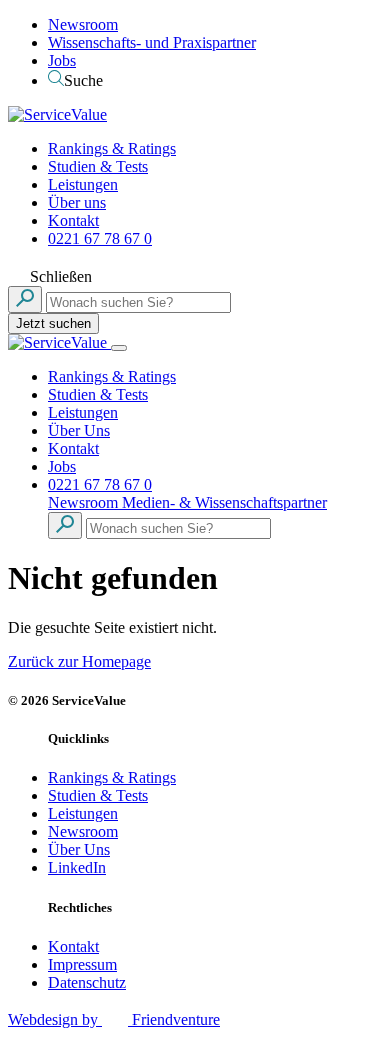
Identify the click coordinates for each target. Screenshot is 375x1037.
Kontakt (73, 220)
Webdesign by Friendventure (114, 1019)
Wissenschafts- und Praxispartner (152, 42)
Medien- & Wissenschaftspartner (224, 502)
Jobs (62, 60)
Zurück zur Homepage (79, 661)
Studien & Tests (98, 166)
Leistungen (83, 184)
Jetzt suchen (53, 323)
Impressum (82, 964)
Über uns (77, 202)
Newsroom (83, 24)
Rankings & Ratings (112, 148)
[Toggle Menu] (119, 348)
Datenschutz (87, 982)
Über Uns (79, 430)
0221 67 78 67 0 (100, 238)
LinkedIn (77, 867)
